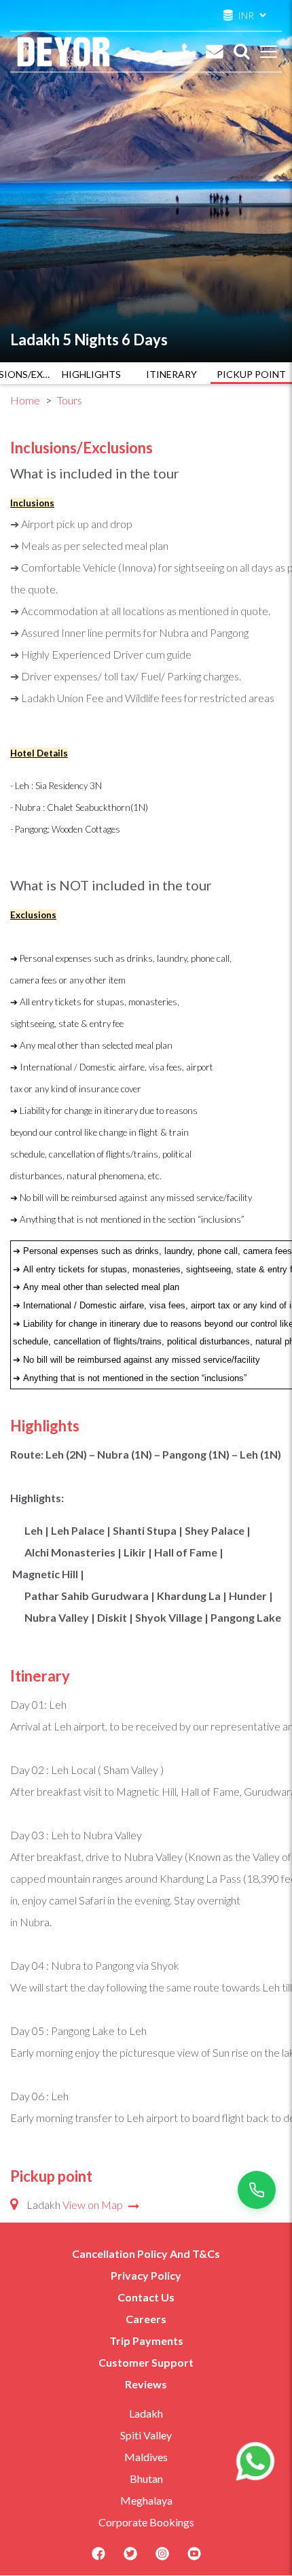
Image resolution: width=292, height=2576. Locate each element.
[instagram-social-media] (162, 2558)
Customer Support (146, 2362)
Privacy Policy (146, 2275)
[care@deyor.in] (215, 52)
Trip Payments (146, 2340)
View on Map (94, 2205)
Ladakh (146, 2413)
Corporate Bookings (146, 2522)
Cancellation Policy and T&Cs (146, 2253)
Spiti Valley (146, 2435)
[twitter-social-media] (130, 2558)
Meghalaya (146, 2500)
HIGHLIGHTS (91, 374)
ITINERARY (171, 374)
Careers (146, 2319)
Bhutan (146, 2478)
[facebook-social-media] (98, 2558)
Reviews (146, 2384)
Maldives (146, 2457)
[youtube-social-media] (194, 2558)
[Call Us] (189, 52)
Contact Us (146, 2297)
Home (25, 400)
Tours (70, 400)
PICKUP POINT (251, 374)
